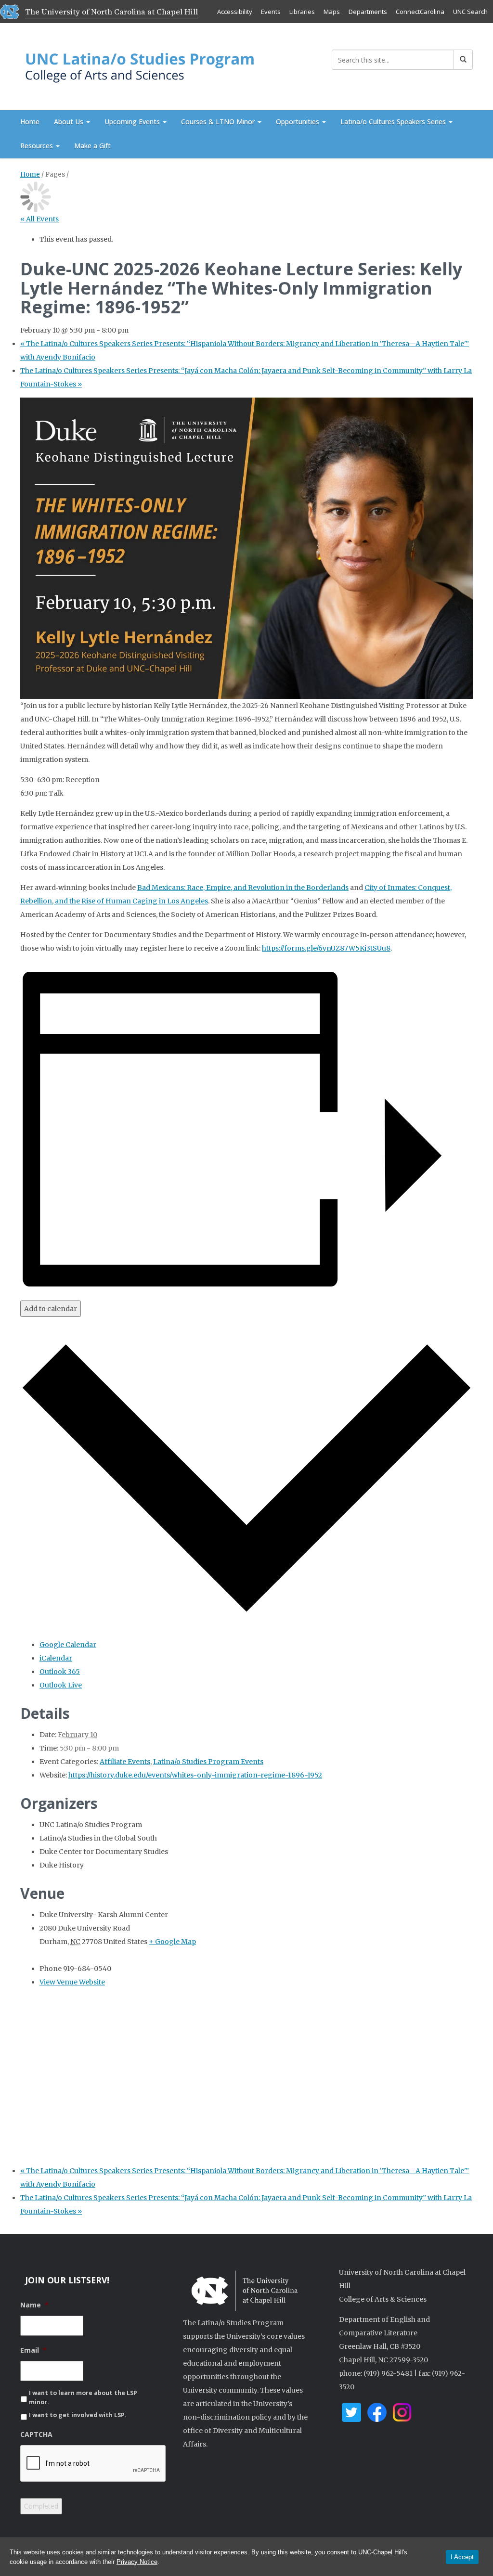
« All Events (39, 219)
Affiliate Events (125, 1762)
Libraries (302, 12)
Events (271, 12)
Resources (38, 146)
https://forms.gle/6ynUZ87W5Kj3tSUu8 (326, 948)
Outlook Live (61, 1685)
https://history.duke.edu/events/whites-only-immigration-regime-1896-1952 (195, 1775)
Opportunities (298, 122)
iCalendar (56, 1658)
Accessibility (235, 12)
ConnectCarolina (420, 12)
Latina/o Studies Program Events (208, 1762)
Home (30, 122)
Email (33, 2350)
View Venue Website (72, 1982)
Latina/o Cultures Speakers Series (394, 122)
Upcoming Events (133, 122)
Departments (368, 12)
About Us (70, 122)
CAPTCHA (36, 2434)
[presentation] (93, 2464)
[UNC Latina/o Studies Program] (141, 65)
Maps (332, 12)
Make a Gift (92, 146)
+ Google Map (172, 1942)
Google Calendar (68, 1645)
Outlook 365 (60, 1672)
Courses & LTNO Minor (219, 122)
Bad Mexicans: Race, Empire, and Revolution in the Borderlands (243, 888)
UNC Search (470, 12)
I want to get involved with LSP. (78, 2415)
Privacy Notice (137, 2562)
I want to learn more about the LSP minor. (83, 2397)
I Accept (462, 2557)
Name (34, 2305)
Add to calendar (51, 1309)
